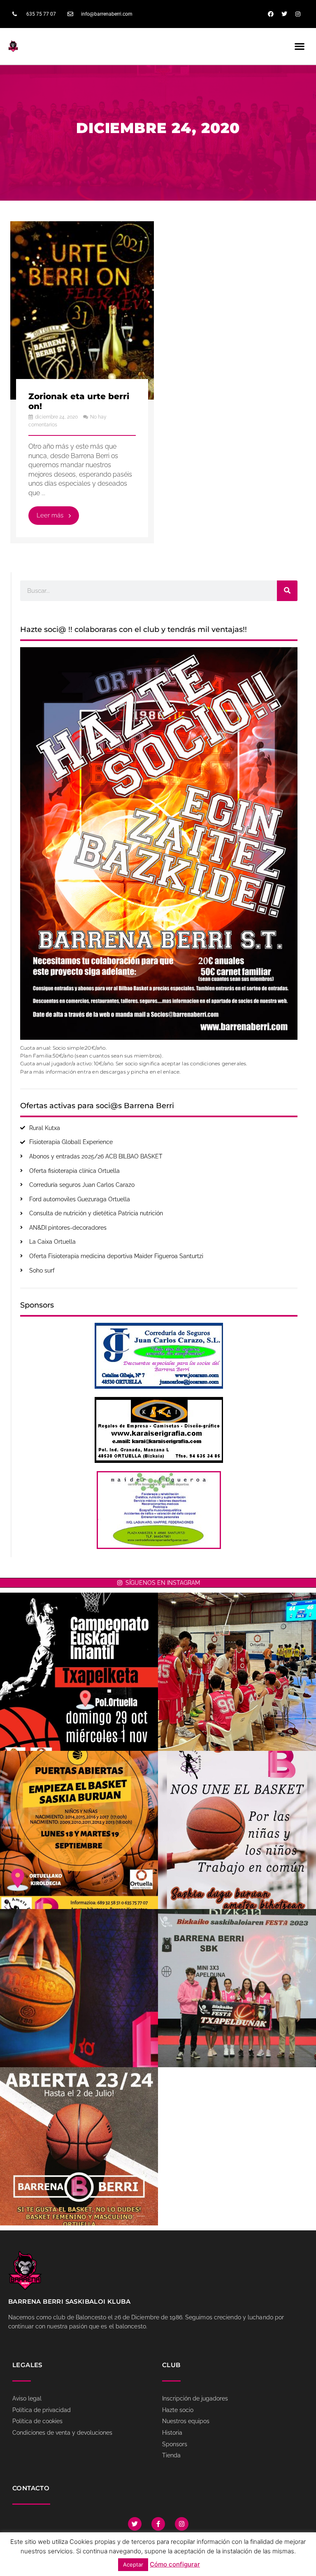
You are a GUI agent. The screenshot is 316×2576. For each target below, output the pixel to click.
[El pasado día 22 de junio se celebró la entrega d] (237, 1988)
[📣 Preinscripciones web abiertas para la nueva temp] (79, 2146)
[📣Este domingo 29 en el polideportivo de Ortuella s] (79, 1672)
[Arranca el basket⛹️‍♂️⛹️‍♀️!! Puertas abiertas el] (79, 1830)
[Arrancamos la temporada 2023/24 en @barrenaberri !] (79, 1988)
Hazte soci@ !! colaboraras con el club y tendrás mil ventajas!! (134, 629)
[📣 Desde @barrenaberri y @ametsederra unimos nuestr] (237, 1830)
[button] (300, 46)
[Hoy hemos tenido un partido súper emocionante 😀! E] (237, 1672)
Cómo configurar (175, 2564)
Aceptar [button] (133, 2564)
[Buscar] (287, 591)
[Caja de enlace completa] (82, 382)
